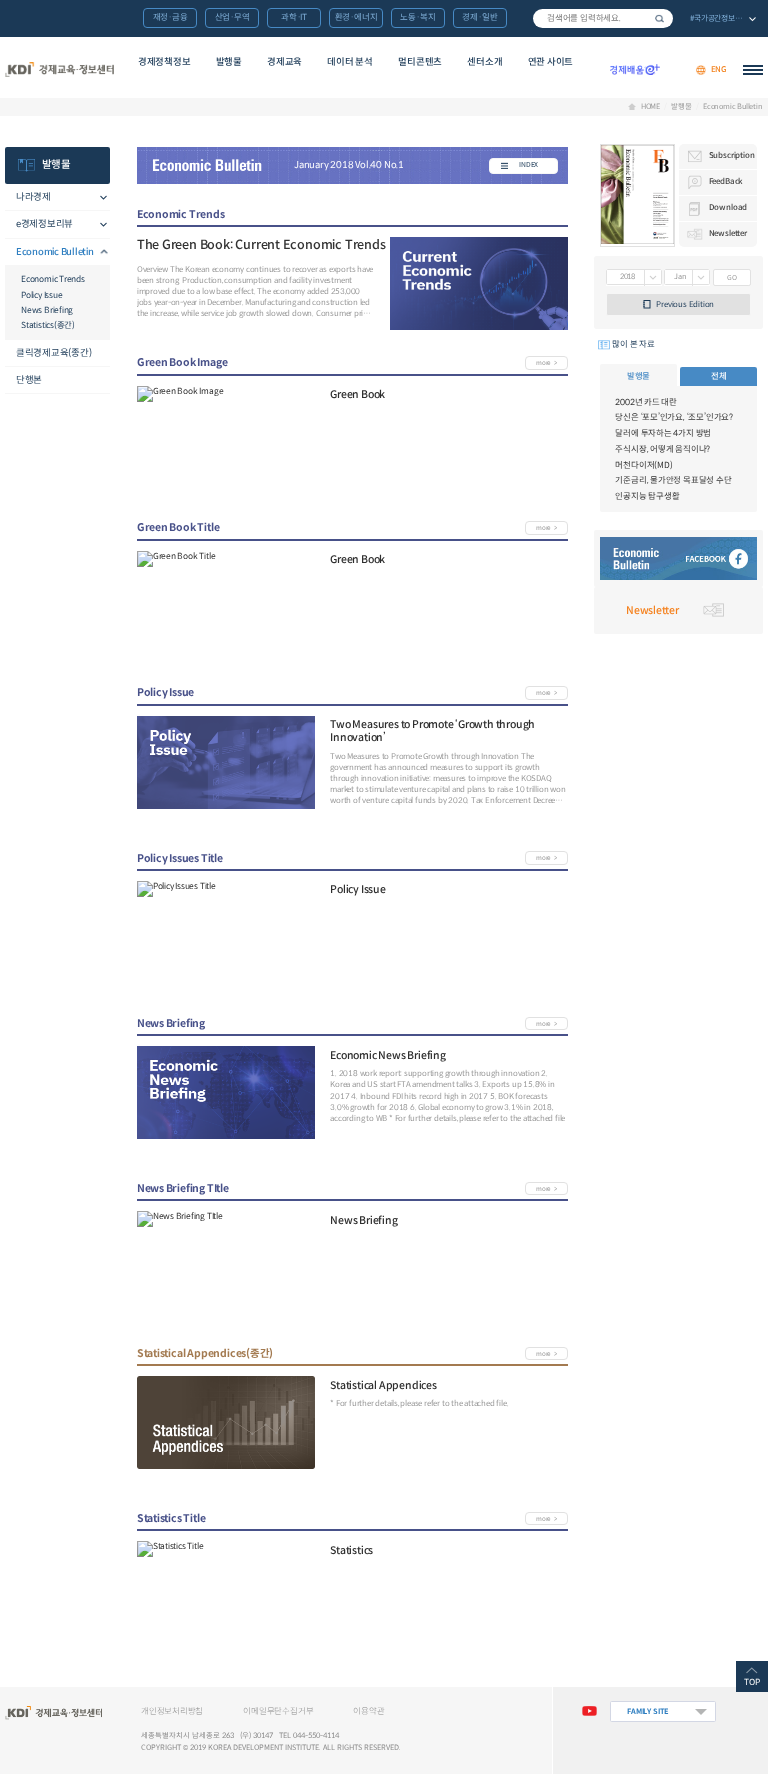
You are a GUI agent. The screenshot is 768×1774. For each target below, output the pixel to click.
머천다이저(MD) (643, 465)
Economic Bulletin (733, 106)
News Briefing (47, 310)
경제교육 (284, 62)
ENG (719, 69)
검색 (660, 18)
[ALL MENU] (753, 70)
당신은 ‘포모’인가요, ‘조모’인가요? (674, 417)
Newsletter (728, 233)
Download (728, 207)
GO (732, 277)
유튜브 (589, 1711)
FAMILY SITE (648, 1711)
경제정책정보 (164, 62)
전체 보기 (722, 19)
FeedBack (726, 181)
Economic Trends (53, 279)
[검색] (603, 18)
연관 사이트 (551, 62)
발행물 (229, 62)
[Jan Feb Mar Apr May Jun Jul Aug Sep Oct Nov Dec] (687, 278)
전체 (719, 376)
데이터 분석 (350, 62)
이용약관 (368, 1711)
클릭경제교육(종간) (54, 353)
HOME (650, 106)
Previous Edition (685, 304)
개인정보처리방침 (172, 1711)
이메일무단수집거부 (278, 1711)
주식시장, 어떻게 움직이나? (662, 449)
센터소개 (484, 62)
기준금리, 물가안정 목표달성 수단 (673, 480)
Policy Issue (41, 295)
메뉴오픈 (98, 197)
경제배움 (635, 70)
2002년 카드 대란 (646, 402)
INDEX (528, 164)
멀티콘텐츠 (420, 62)
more (543, 363)
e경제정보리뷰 (44, 224)
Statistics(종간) (48, 325)
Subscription (732, 155)
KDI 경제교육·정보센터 (59, 70)
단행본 (29, 380)
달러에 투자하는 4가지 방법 (663, 433)
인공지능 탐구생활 (647, 496)
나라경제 (33, 197)
